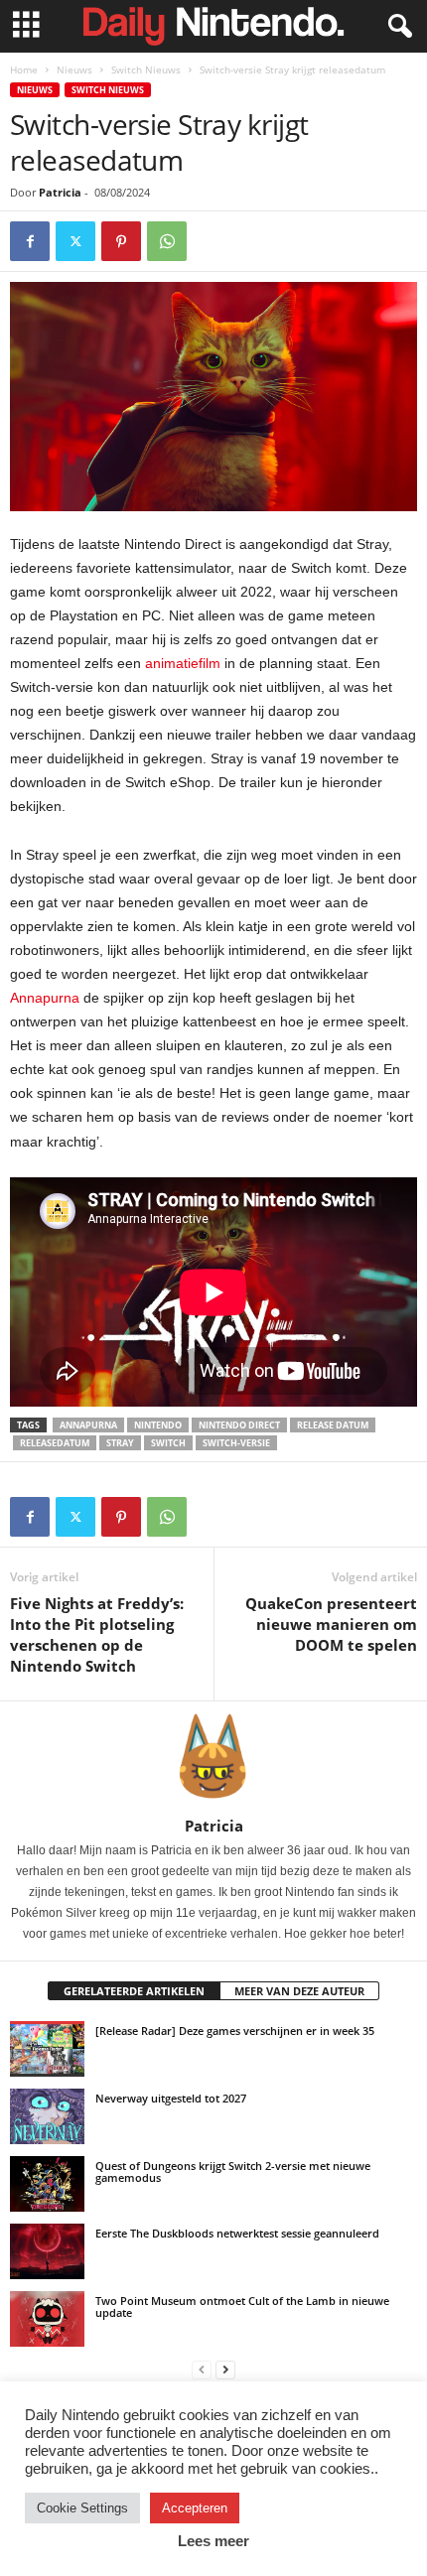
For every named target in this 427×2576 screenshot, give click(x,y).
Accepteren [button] (195, 2508)
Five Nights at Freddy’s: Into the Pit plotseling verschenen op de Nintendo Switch (97, 1634)
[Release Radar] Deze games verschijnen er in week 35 (235, 2031)
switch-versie (236, 1443)
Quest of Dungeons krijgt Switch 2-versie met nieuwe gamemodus (233, 2171)
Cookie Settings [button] (82, 2508)
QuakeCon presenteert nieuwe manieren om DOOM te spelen (331, 1624)
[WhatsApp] (167, 241)
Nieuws (74, 69)
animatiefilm (183, 663)
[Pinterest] (121, 241)
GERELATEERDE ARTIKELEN (134, 1991)
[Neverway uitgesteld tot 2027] (47, 2116)
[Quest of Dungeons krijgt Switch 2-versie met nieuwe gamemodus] (47, 2184)
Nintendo (158, 1425)
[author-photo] (213, 1759)
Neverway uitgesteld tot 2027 (171, 2098)
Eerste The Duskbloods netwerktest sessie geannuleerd (237, 2233)
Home (24, 69)
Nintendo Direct (239, 1425)
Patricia (60, 192)
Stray (120, 1443)
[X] (75, 241)
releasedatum (55, 1443)
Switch (168, 1443)
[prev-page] (202, 2369)
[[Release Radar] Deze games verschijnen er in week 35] (47, 2049)
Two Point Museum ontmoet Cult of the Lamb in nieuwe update (242, 2306)
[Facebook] (30, 241)
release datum (333, 1425)
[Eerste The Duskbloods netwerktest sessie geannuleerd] (47, 2251)
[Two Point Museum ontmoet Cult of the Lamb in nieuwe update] (47, 2319)
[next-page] (225, 2369)
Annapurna (45, 998)
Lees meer (213, 2541)
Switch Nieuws (146, 69)
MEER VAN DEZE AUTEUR (299, 1991)
